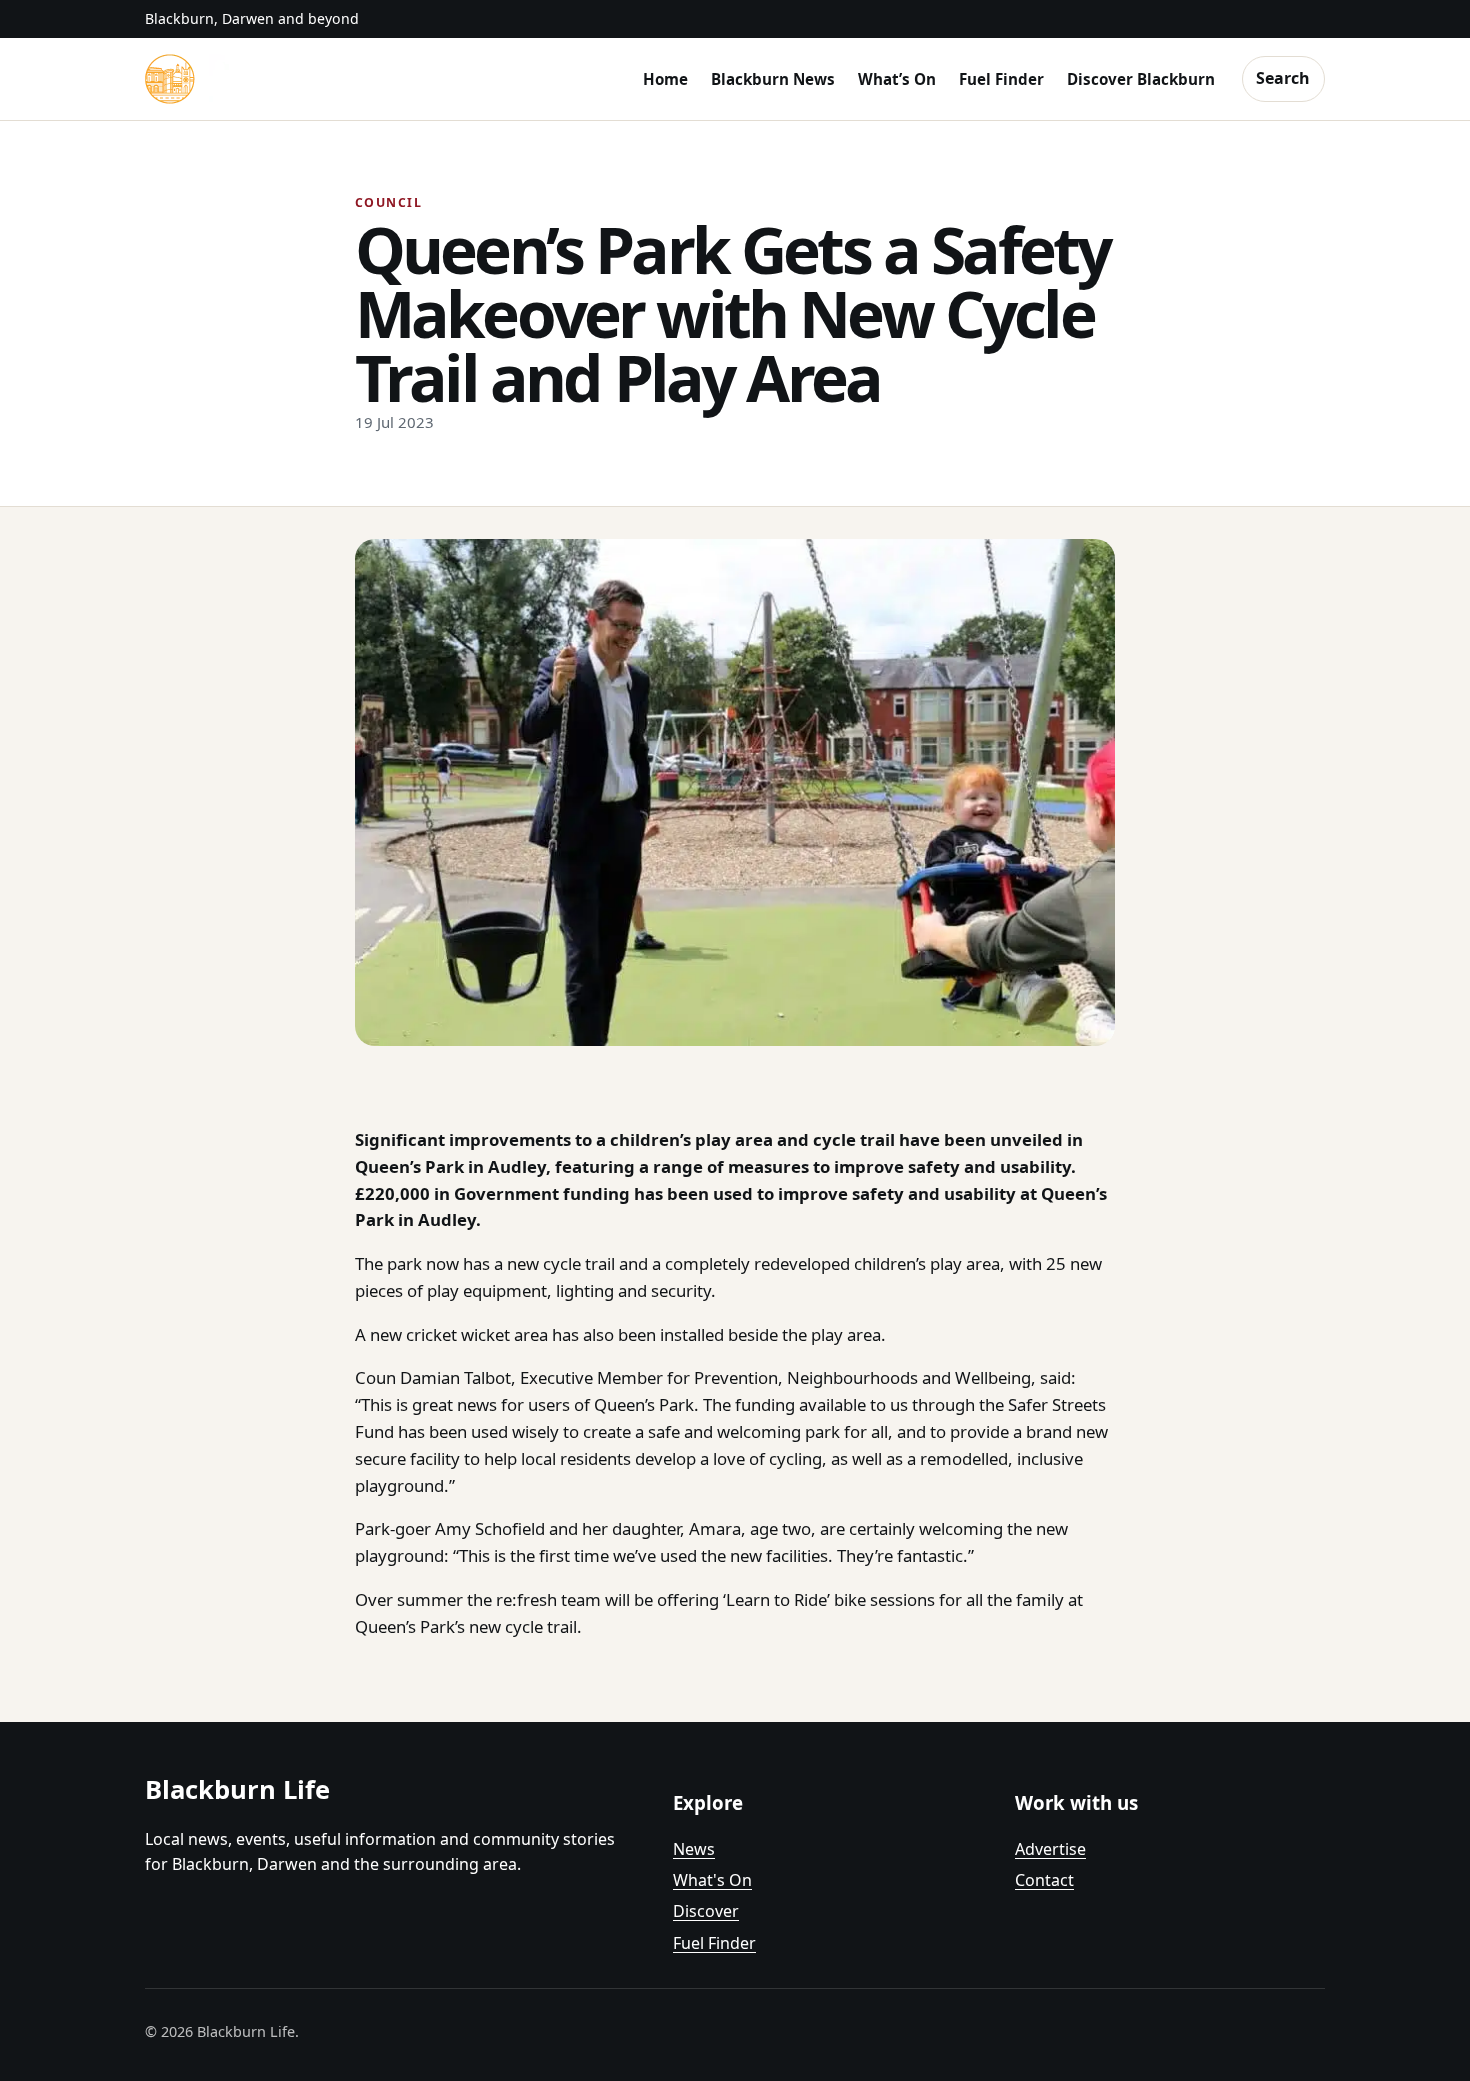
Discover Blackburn (1141, 79)
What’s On (897, 79)
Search (1283, 78)
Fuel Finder (1001, 79)
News (694, 1849)
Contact (1044, 1880)
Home (665, 79)
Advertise (1050, 1849)
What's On (712, 1880)
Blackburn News (773, 79)
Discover (706, 1911)
